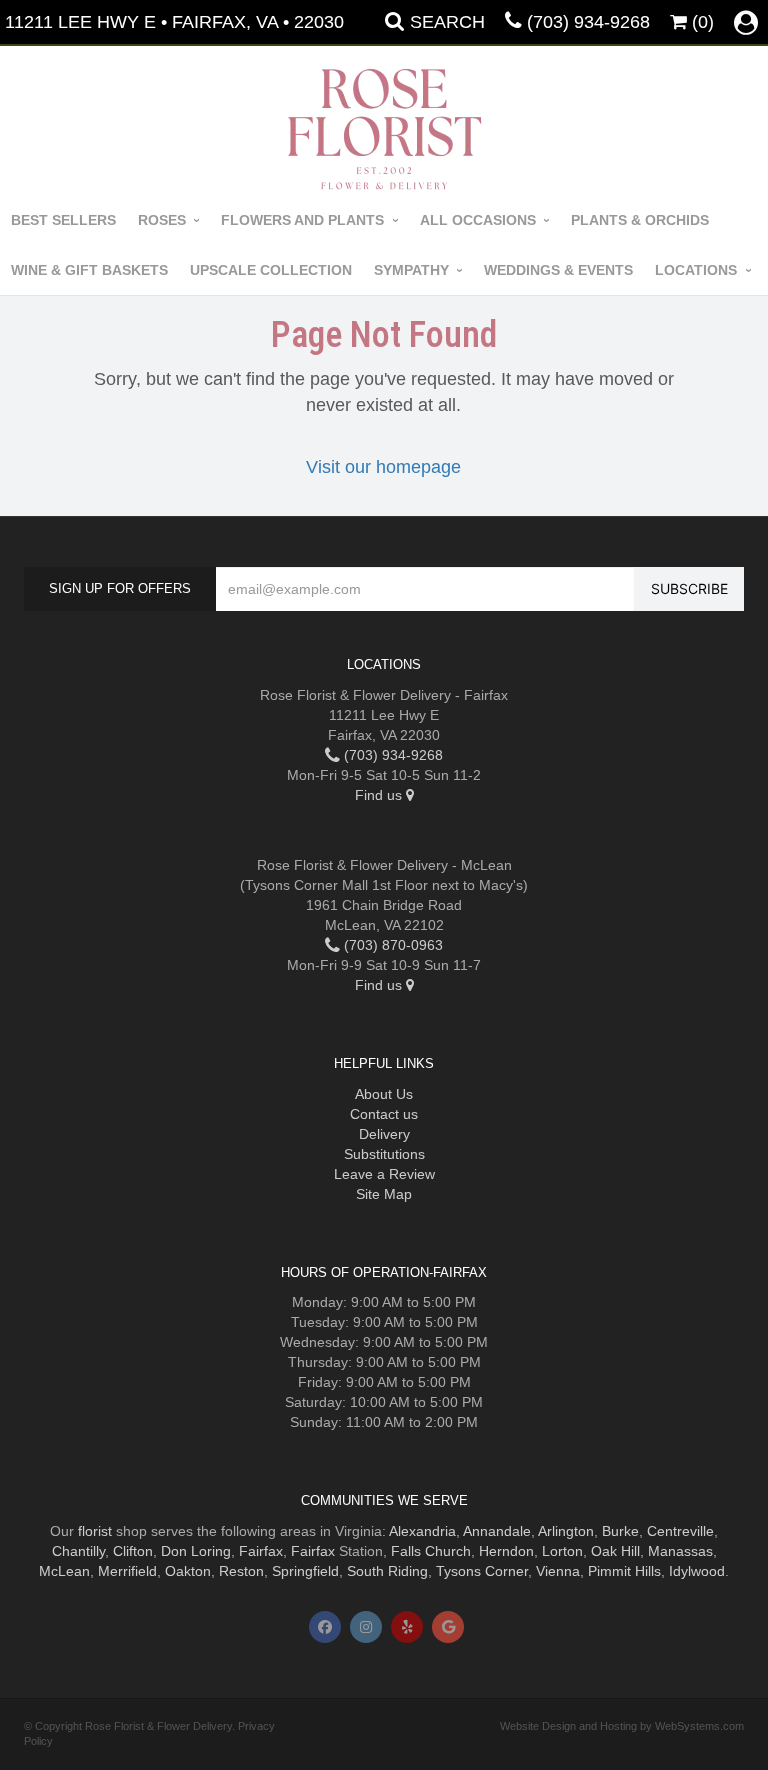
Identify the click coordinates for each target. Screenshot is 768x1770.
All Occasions (478, 220)
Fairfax (261, 1551)
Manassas (680, 1551)
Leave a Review (384, 1174)
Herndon (506, 1551)
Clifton (133, 1551)
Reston (241, 1571)
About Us (384, 1094)
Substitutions (384, 1154)
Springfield (305, 1571)
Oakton (188, 1571)
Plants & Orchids (640, 220)
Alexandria (422, 1531)
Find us (380, 795)
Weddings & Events (558, 270)
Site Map (384, 1194)
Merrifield (127, 1571)
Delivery (384, 1134)
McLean (64, 1571)
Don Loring (196, 1551)
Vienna (558, 1571)
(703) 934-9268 (588, 22)
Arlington (566, 1531)
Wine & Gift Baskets (89, 270)
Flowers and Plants (302, 220)
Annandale (497, 1531)
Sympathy (411, 270)
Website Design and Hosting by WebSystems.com (622, 1726)
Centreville (680, 1531)
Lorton (562, 1551)
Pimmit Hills (624, 1571)
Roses (162, 220)
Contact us (384, 1114)
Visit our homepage (383, 467)
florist (95, 1531)
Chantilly (78, 1551)
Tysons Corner (482, 1571)
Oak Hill (615, 1551)
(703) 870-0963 (391, 945)
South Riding (387, 1571)
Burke (620, 1531)
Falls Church (431, 1551)
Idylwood (697, 1571)
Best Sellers (63, 220)
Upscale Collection (271, 270)
